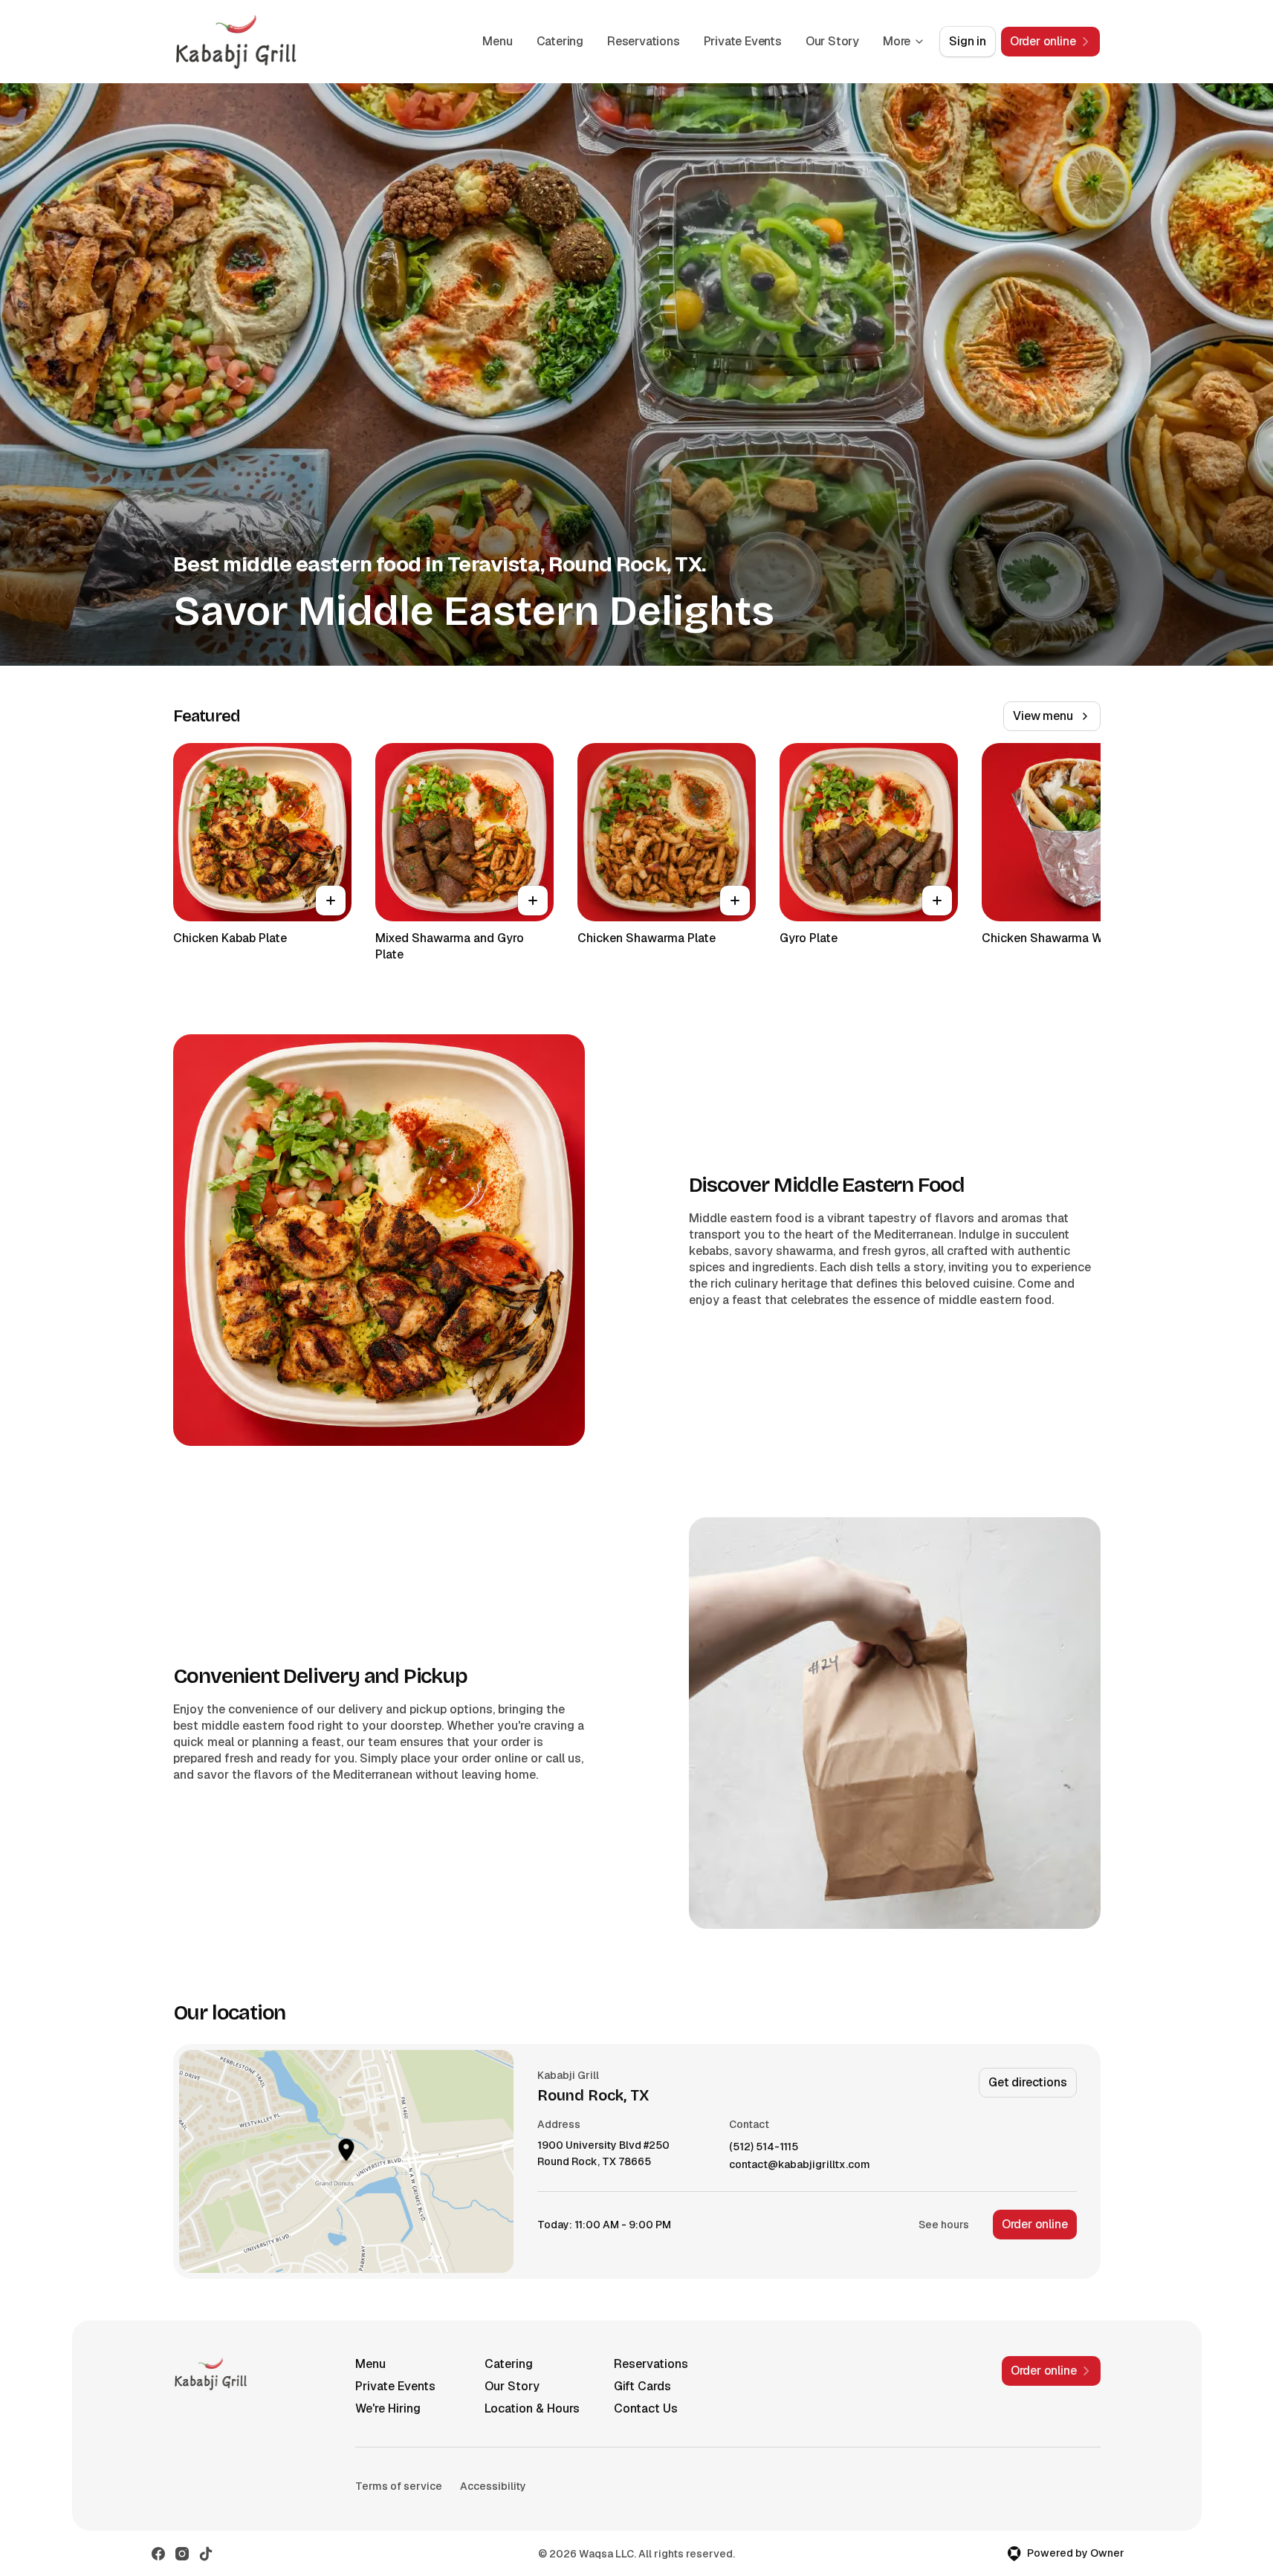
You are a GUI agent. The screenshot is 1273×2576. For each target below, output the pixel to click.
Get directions (1027, 2082)
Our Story (832, 41)
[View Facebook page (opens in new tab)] (158, 2554)
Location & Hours (532, 2408)
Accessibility (493, 2486)
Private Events (743, 41)
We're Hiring (388, 2408)
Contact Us (646, 2408)
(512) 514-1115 (764, 2147)
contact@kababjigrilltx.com (800, 2165)
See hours (944, 2225)
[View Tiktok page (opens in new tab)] (206, 2554)
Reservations (644, 41)
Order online (1035, 2224)
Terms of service (399, 2486)
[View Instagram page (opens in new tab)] (182, 2554)
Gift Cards (642, 2386)
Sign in (968, 41)
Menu (497, 41)
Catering (560, 41)
